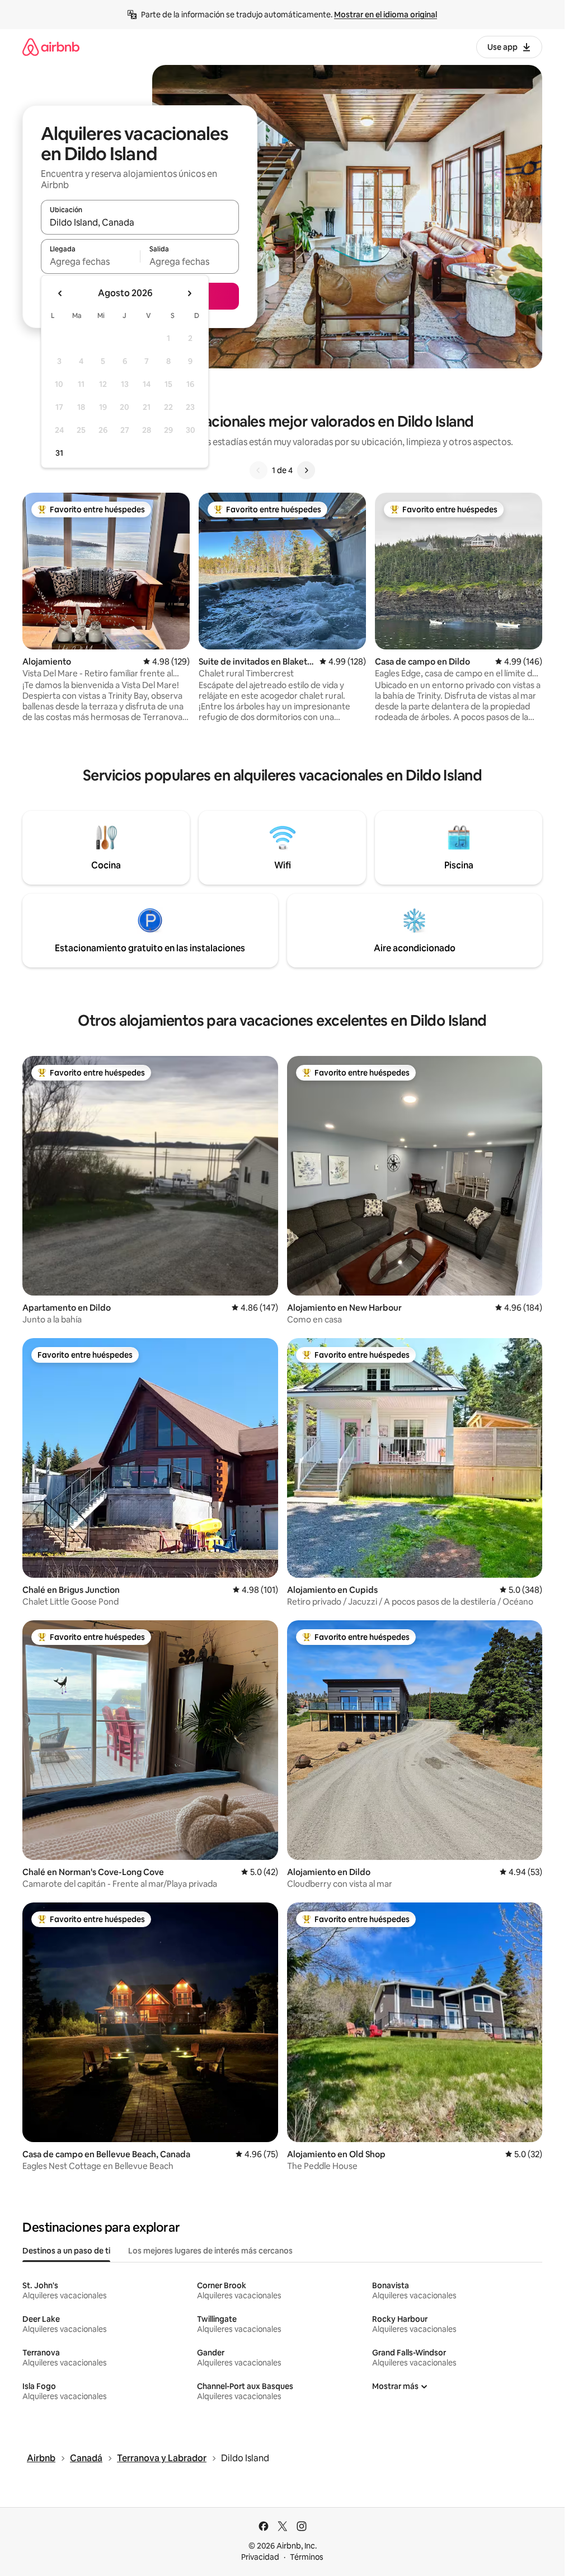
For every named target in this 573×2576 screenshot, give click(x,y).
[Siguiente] (306, 470)
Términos (307, 2557)
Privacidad (260, 2557)
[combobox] (140, 222)
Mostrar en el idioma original (386, 15)
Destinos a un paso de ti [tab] (66, 2251)
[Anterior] (259, 470)
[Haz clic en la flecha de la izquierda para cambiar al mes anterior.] (60, 293)
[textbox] (90, 261)
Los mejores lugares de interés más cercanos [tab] (210, 2251)
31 (59, 453)
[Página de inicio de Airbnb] (51, 47)
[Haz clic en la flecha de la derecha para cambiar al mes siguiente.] (189, 293)
